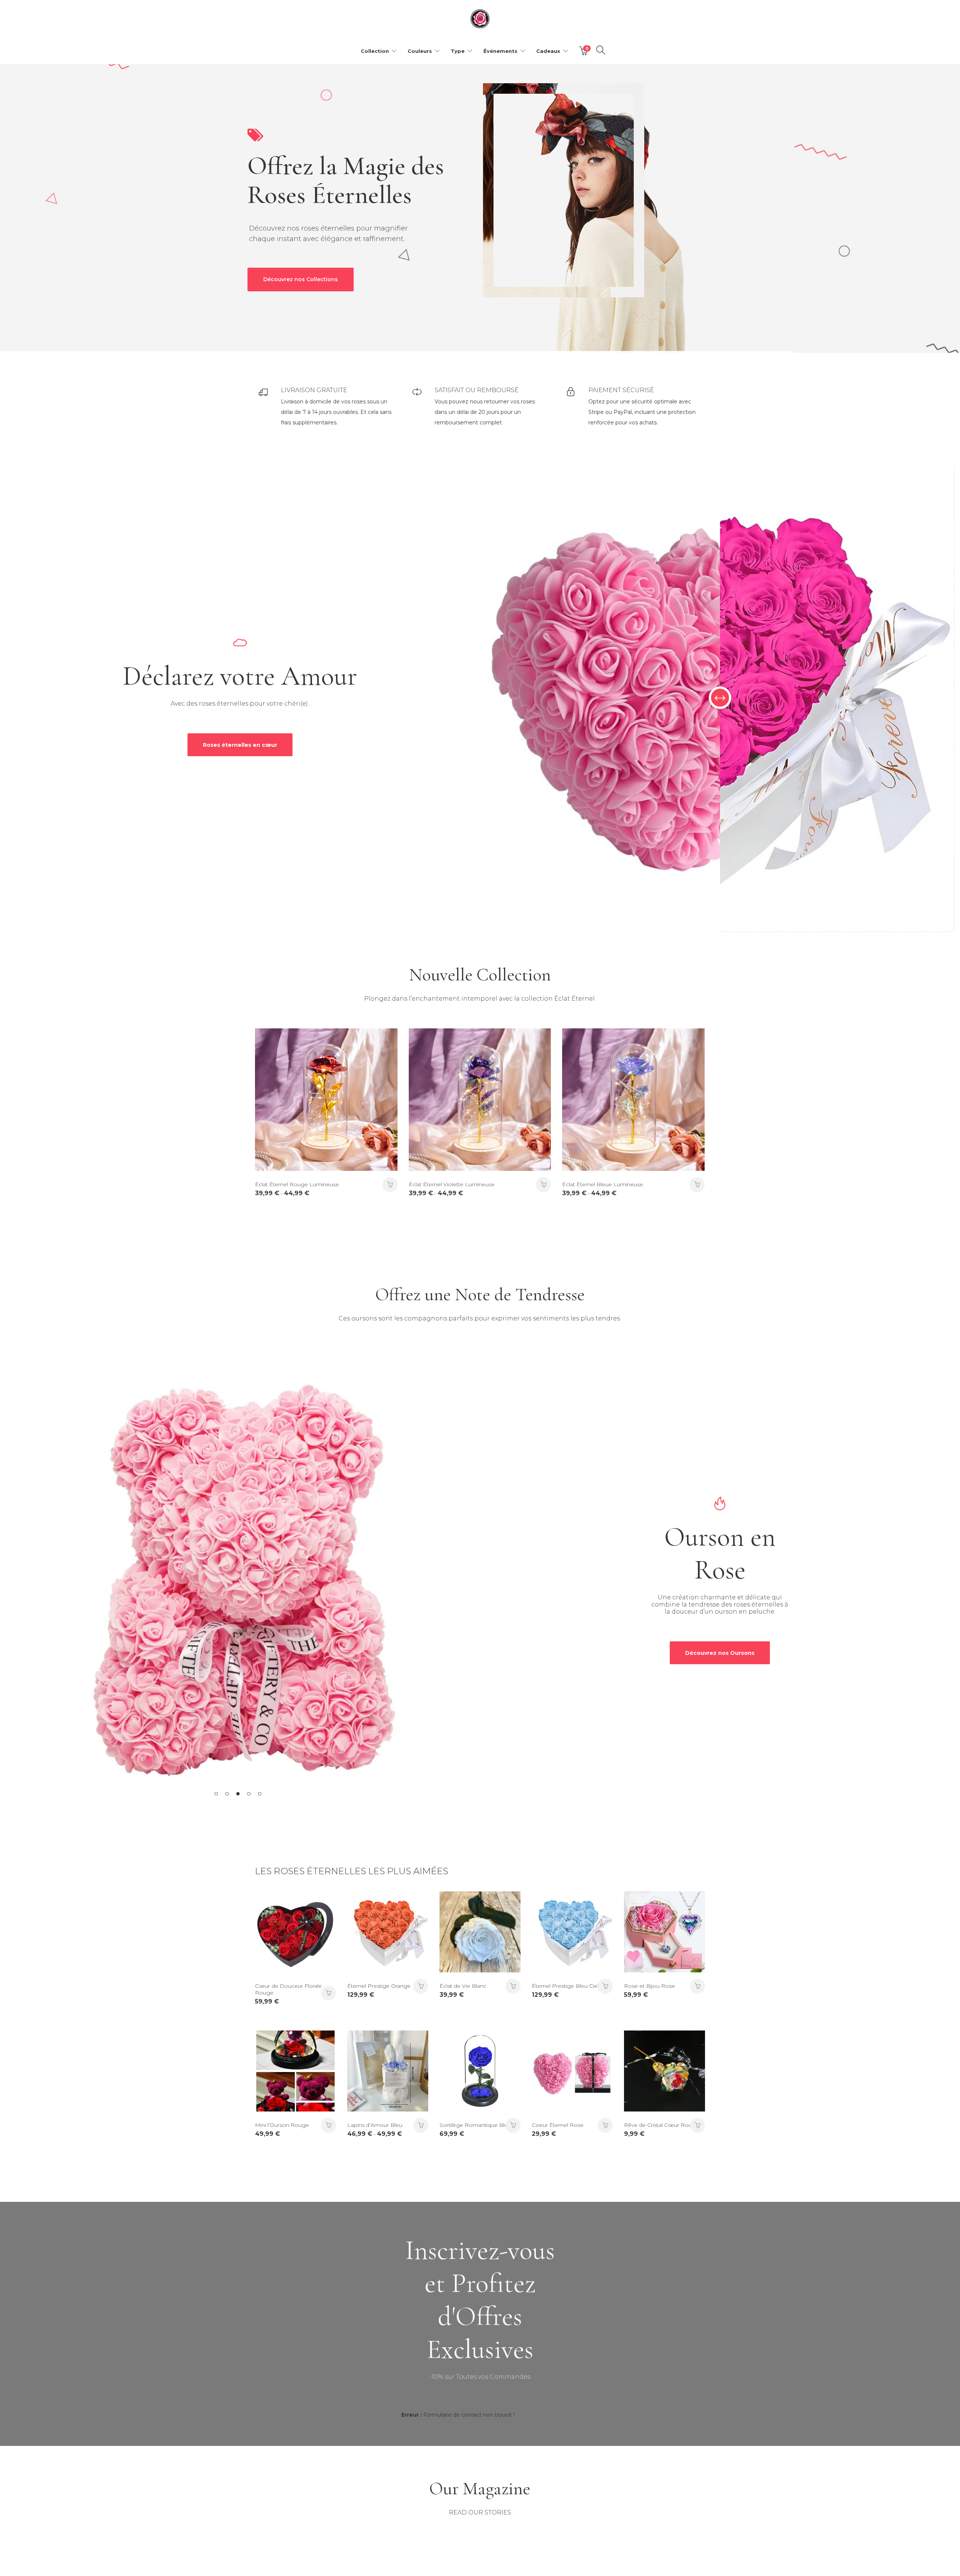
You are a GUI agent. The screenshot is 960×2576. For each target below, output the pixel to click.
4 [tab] (249, 1794)
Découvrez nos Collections (301, 279)
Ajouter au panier (421, 1986)
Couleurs (420, 51)
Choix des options (390, 1185)
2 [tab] (227, 1794)
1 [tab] (216, 1794)
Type (458, 51)
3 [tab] (238, 1794)
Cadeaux (548, 51)
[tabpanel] (240, 1582)
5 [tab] (260, 1794)
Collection (375, 51)
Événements (500, 51)
